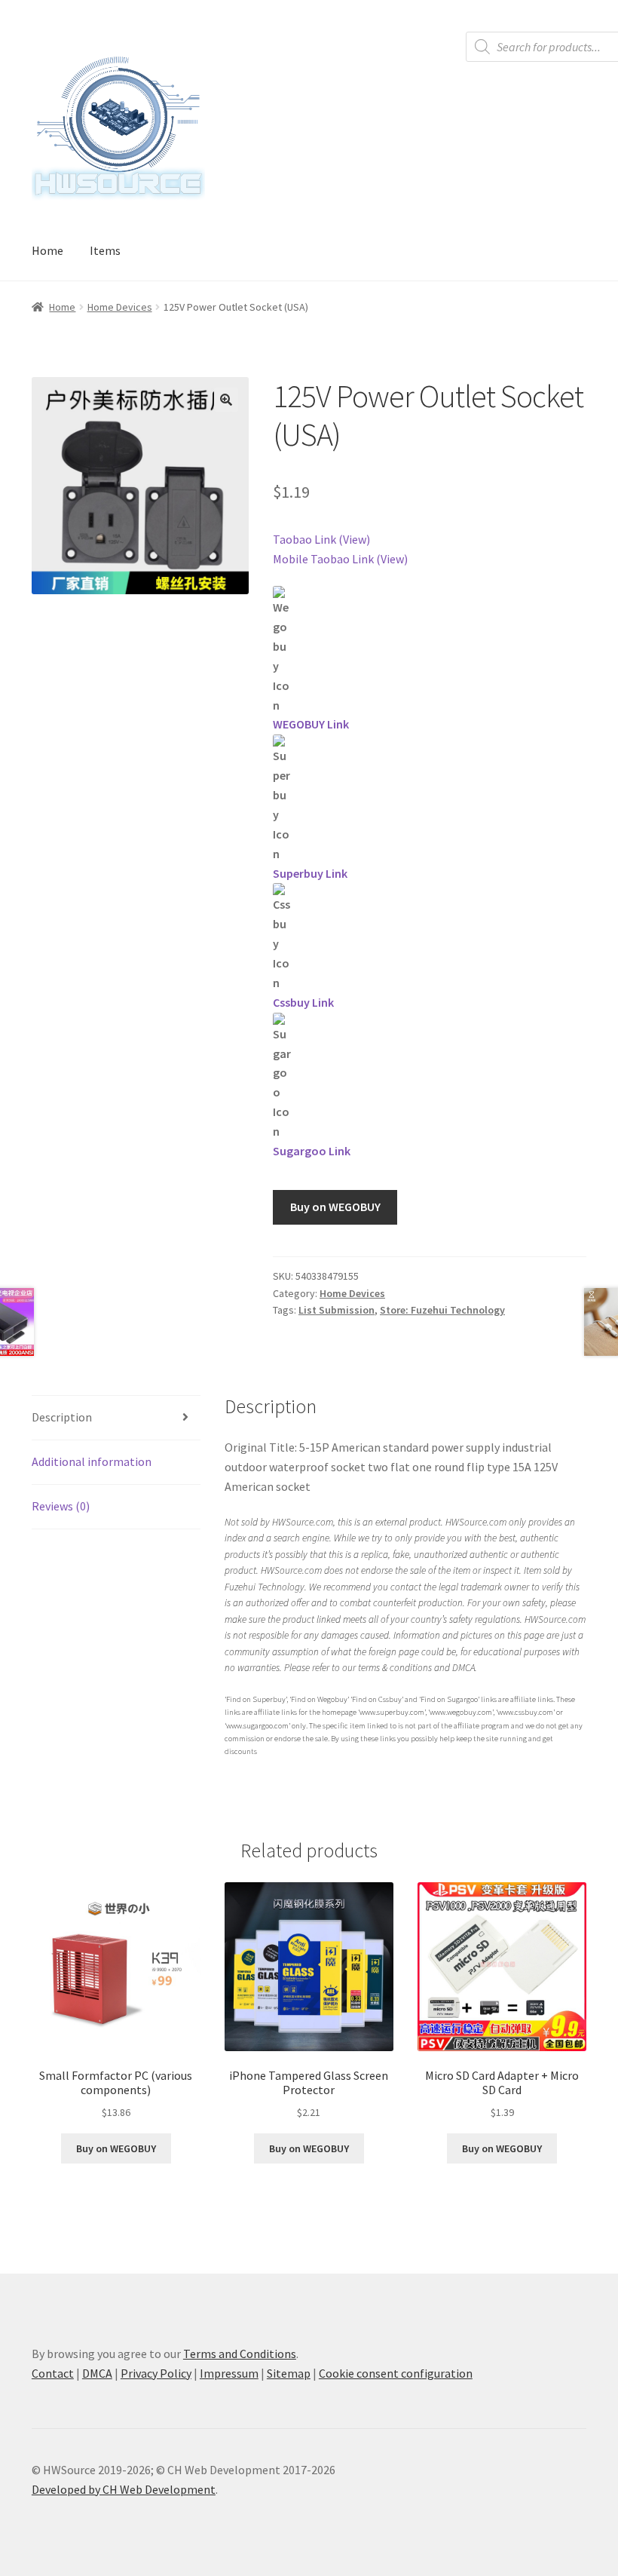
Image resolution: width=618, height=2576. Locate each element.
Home (47, 250)
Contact (53, 2373)
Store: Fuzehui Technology (442, 1310)
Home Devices (120, 307)
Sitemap (289, 2373)
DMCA (97, 2373)
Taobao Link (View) (321, 539)
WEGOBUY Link (311, 724)
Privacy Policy (156, 2373)
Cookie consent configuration (396, 2373)
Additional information (92, 1461)
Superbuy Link (310, 873)
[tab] (116, 1418)
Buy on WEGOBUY (335, 1207)
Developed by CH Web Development (124, 2489)
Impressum (229, 2373)
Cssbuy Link (303, 1002)
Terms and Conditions (240, 2354)
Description (62, 1417)
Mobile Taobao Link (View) (340, 559)
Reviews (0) (61, 1506)
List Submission (337, 1310)
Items (105, 250)
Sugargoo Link (312, 1151)
